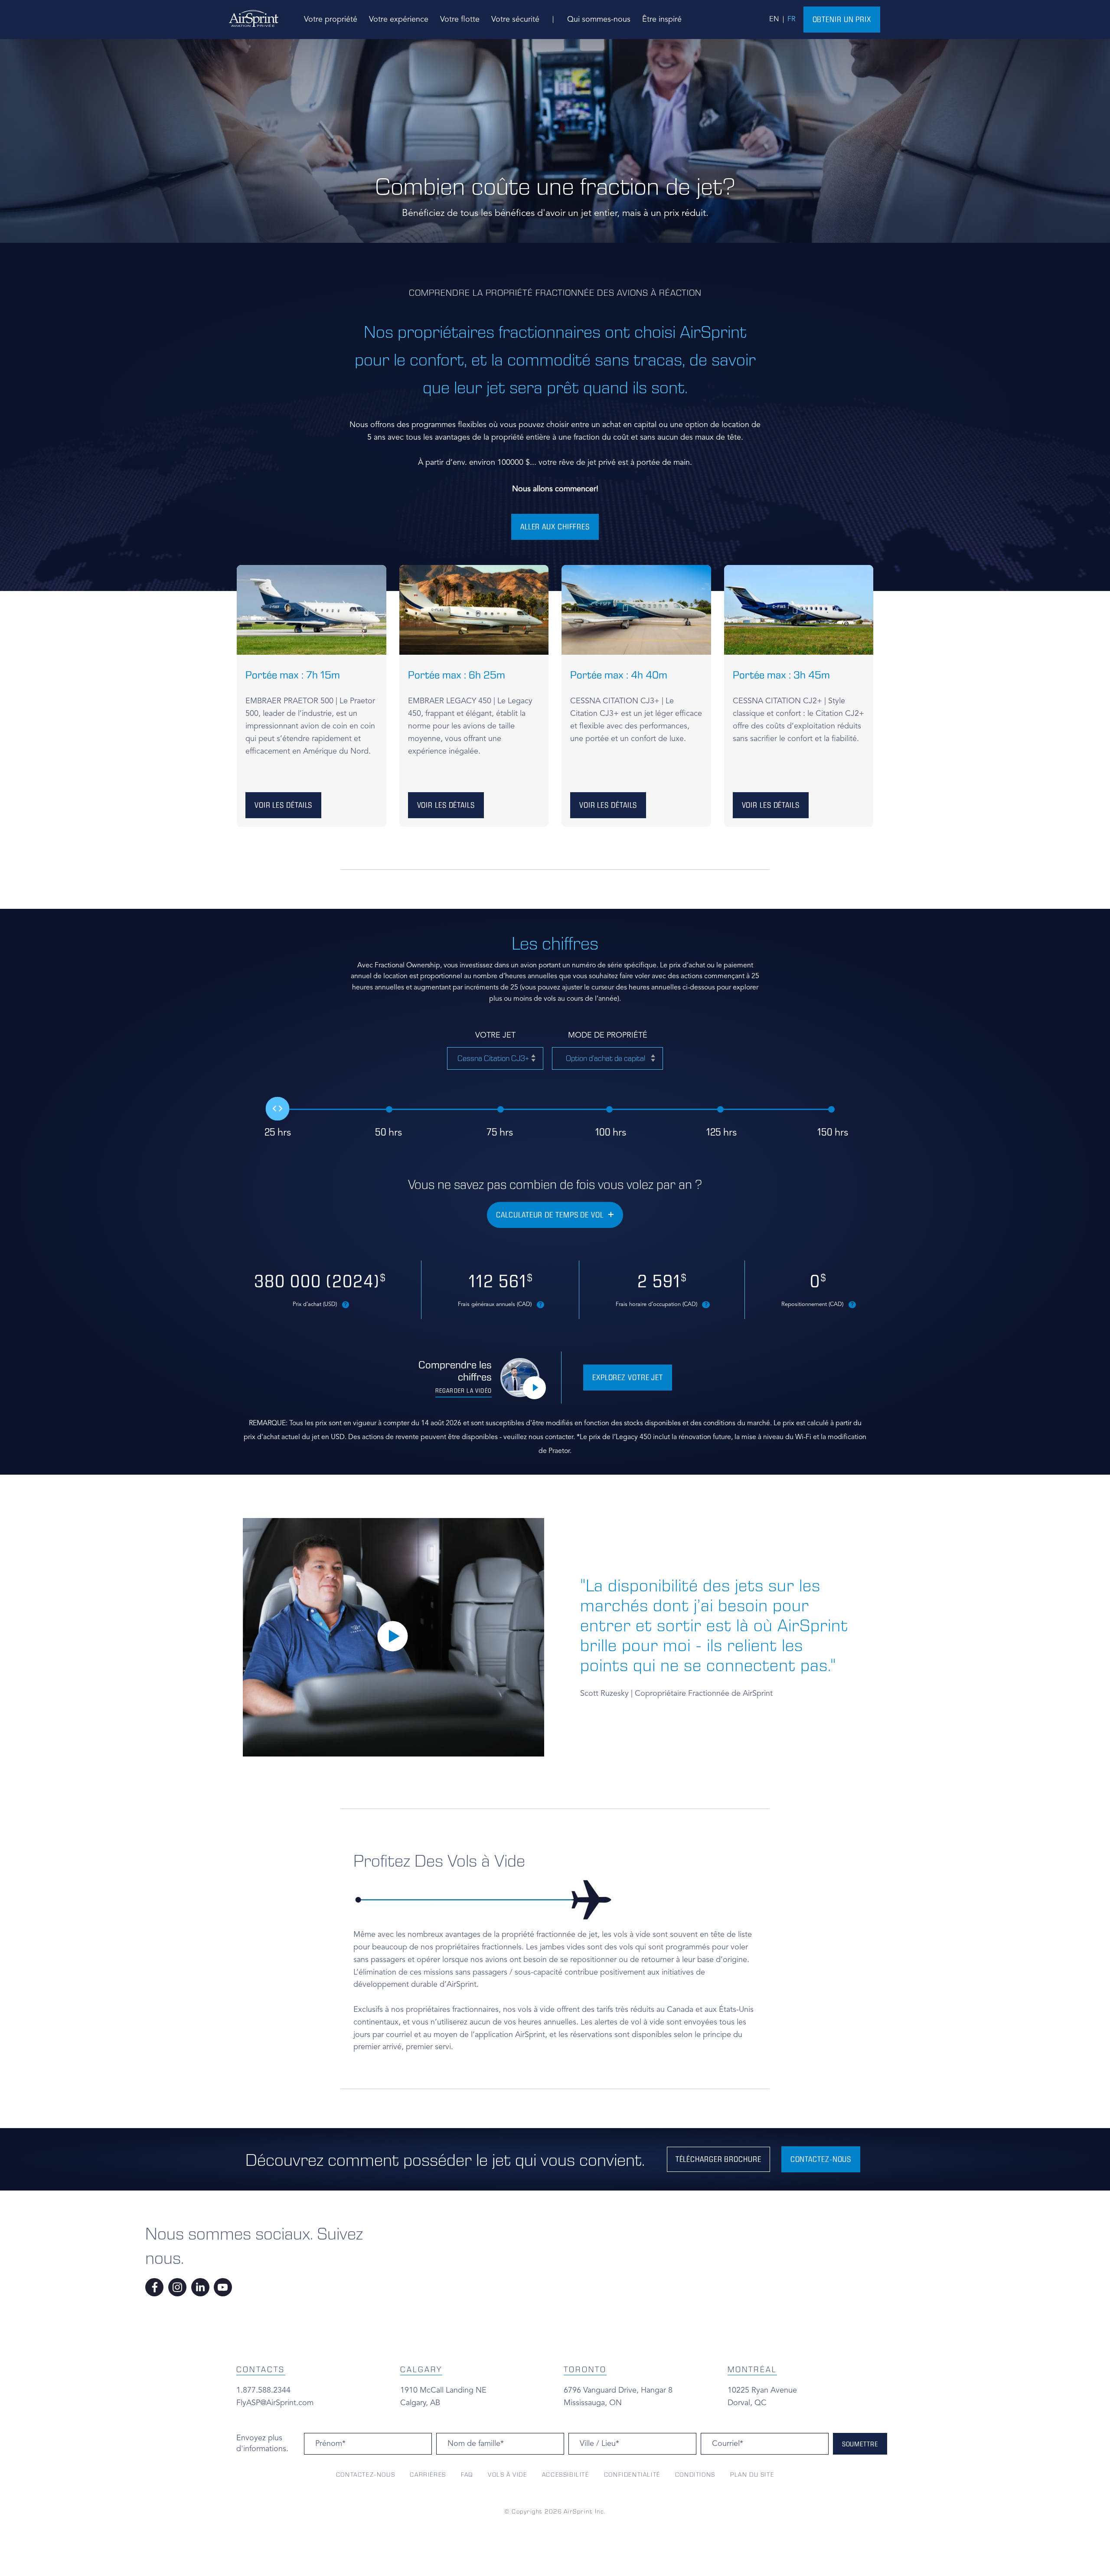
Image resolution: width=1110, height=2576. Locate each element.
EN (774, 20)
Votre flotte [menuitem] (460, 20)
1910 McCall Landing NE (443, 2390)
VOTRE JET (495, 1035)
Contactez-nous (366, 2475)
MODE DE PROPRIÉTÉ (608, 1035)
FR (792, 20)
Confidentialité (632, 2475)
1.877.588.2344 (263, 2390)
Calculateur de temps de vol (550, 1215)
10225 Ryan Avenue (762, 2390)
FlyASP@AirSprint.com (275, 2403)
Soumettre (860, 2444)
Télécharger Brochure (718, 2159)
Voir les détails (283, 805)
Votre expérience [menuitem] (399, 20)
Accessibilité (566, 2475)
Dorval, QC (747, 2403)
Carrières (428, 2475)
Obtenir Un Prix (842, 19)
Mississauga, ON (593, 2403)
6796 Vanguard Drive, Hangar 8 (618, 2390)
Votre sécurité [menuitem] (515, 20)
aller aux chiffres (555, 527)
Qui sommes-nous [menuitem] (599, 20)
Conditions (695, 2475)
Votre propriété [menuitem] (331, 20)
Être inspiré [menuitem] (662, 20)
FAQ (467, 2475)
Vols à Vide (508, 2475)
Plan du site (752, 2475)
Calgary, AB (420, 2403)
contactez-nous (821, 2159)
